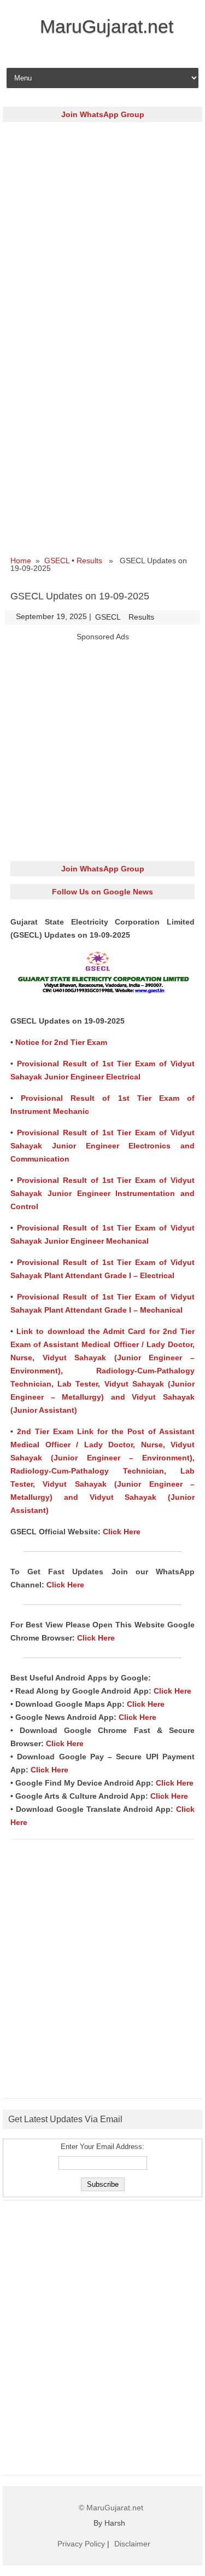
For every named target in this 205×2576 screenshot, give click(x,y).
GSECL (57, 561)
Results (89, 561)
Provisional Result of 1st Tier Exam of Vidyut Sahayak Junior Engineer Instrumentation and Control (102, 1193)
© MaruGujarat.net (111, 2508)
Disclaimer (132, 2544)
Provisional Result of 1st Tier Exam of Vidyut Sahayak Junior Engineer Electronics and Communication (102, 1146)
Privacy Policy (81, 2544)
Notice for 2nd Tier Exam (61, 1042)
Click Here (122, 1532)
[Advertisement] (102, 232)
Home (21, 561)
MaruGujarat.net (107, 26)
